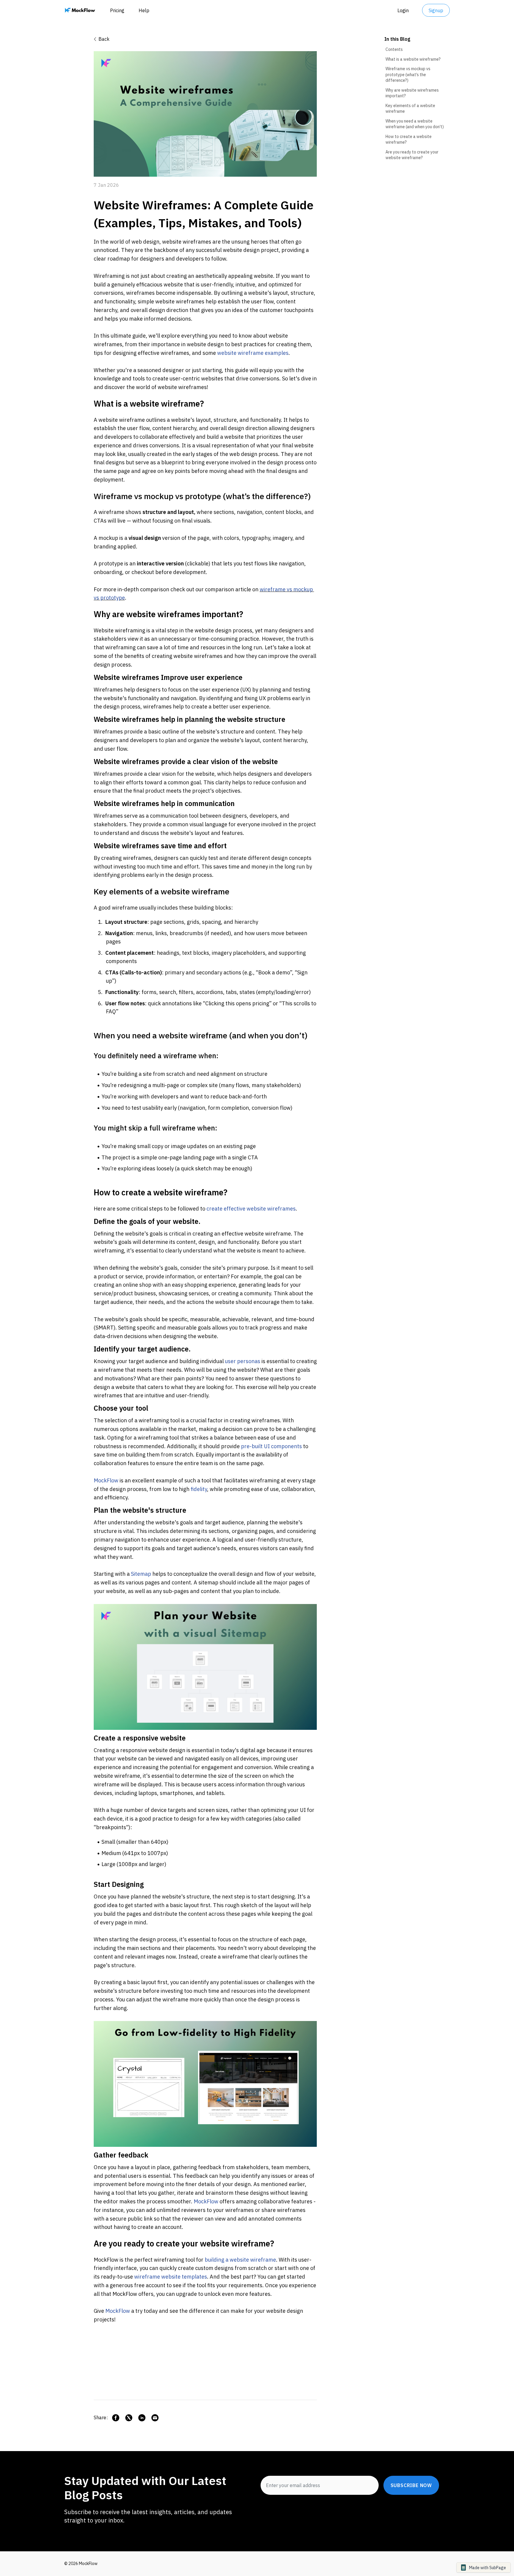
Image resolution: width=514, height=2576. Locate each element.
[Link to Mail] (155, 2418)
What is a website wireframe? (413, 59)
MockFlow (106, 1480)
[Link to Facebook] (116, 2418)
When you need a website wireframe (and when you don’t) (415, 124)
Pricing (117, 10)
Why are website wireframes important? (412, 93)
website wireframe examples (253, 353)
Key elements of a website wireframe (410, 109)
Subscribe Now (411, 2485)
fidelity (198, 1489)
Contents (394, 49)
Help (144, 10)
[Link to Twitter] (129, 2418)
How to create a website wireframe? (409, 139)
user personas (243, 1361)
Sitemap (141, 1574)
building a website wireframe (240, 2260)
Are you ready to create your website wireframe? (412, 155)
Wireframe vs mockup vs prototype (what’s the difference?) (408, 75)
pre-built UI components (271, 1446)
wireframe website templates (171, 2277)
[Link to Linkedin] (142, 2418)
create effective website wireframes (251, 1209)
